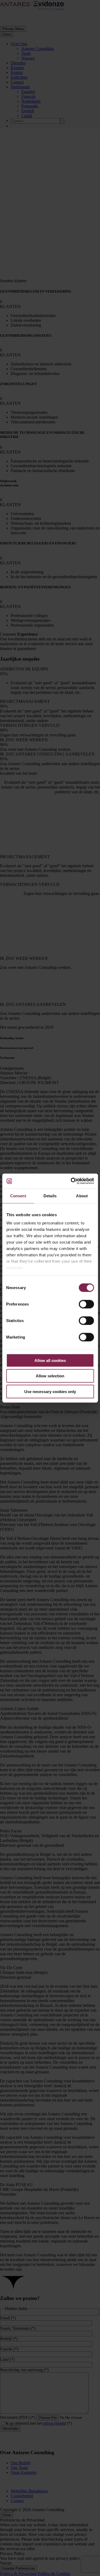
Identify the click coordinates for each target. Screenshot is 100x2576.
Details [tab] (50, 1196)
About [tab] (82, 1196)
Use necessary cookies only (50, 1391)
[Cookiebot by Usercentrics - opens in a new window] (71, 1181)
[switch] (86, 1304)
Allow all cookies (50, 1360)
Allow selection (50, 1376)
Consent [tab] (18, 1196)
